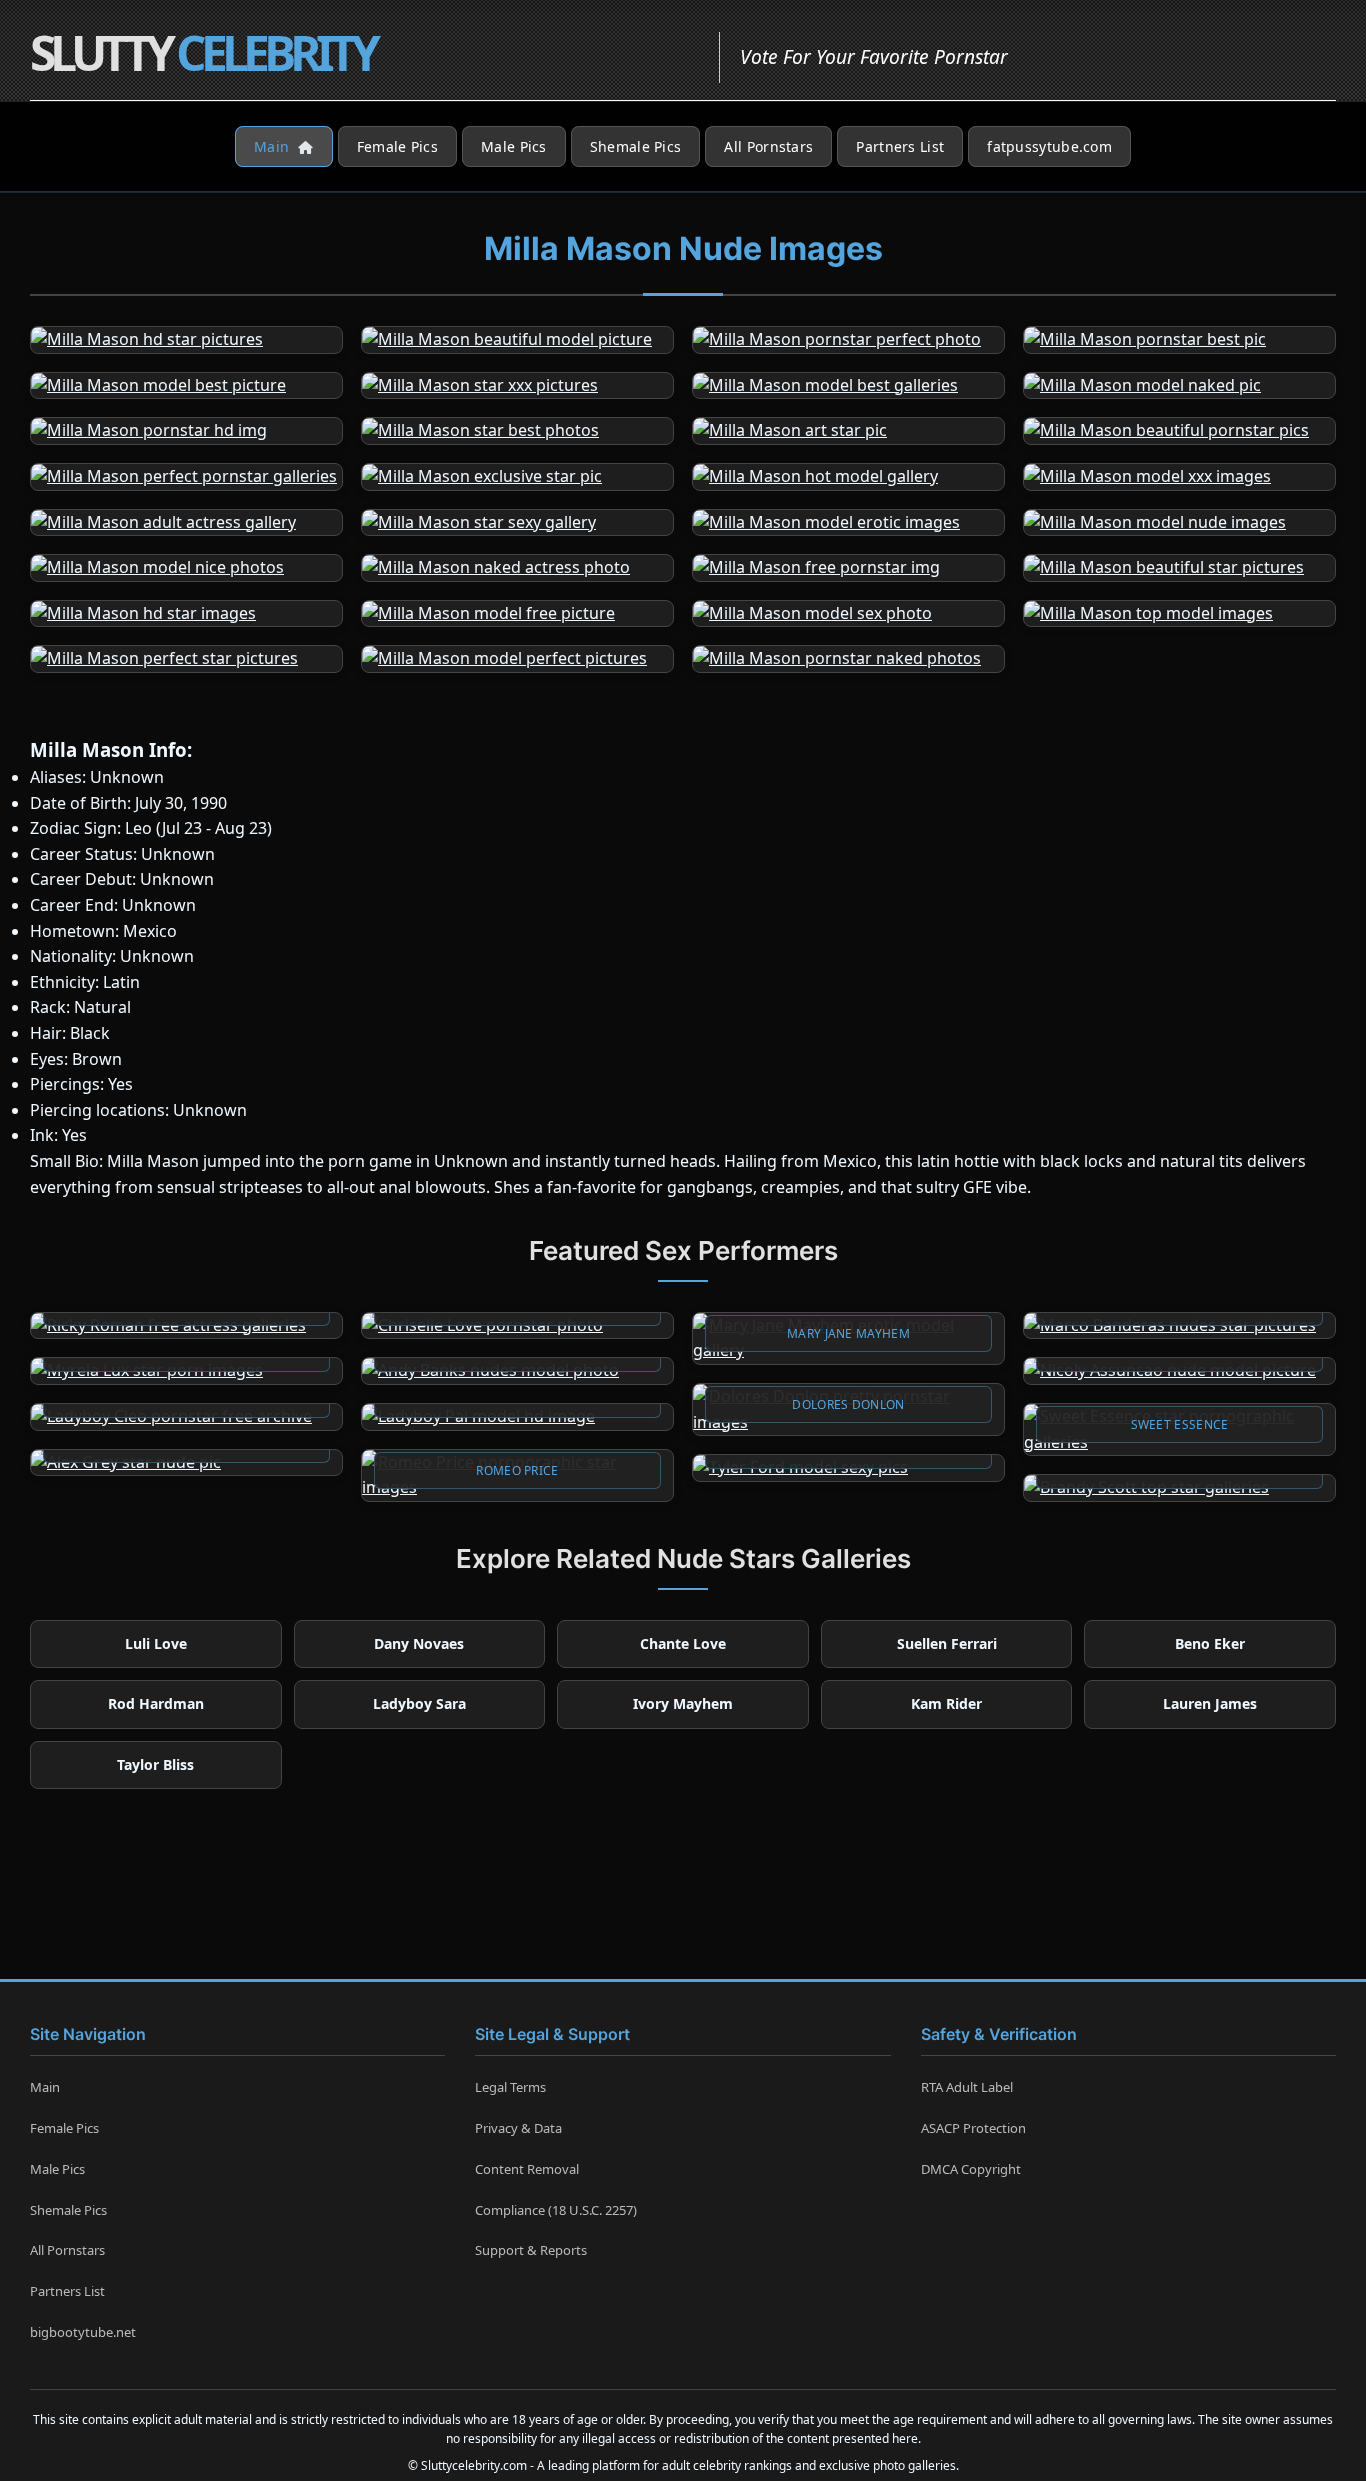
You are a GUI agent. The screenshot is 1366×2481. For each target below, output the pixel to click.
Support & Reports (531, 2250)
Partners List (900, 146)
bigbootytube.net (83, 2332)
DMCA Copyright (971, 2169)
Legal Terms (510, 2087)
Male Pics (514, 146)
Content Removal (527, 2169)
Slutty (202, 52)
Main (274, 146)
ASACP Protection (973, 2128)
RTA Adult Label (967, 2087)
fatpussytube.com (1049, 146)
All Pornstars (768, 146)
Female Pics (397, 146)
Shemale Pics (636, 146)
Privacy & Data (518, 2128)
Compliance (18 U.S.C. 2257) (556, 2210)
